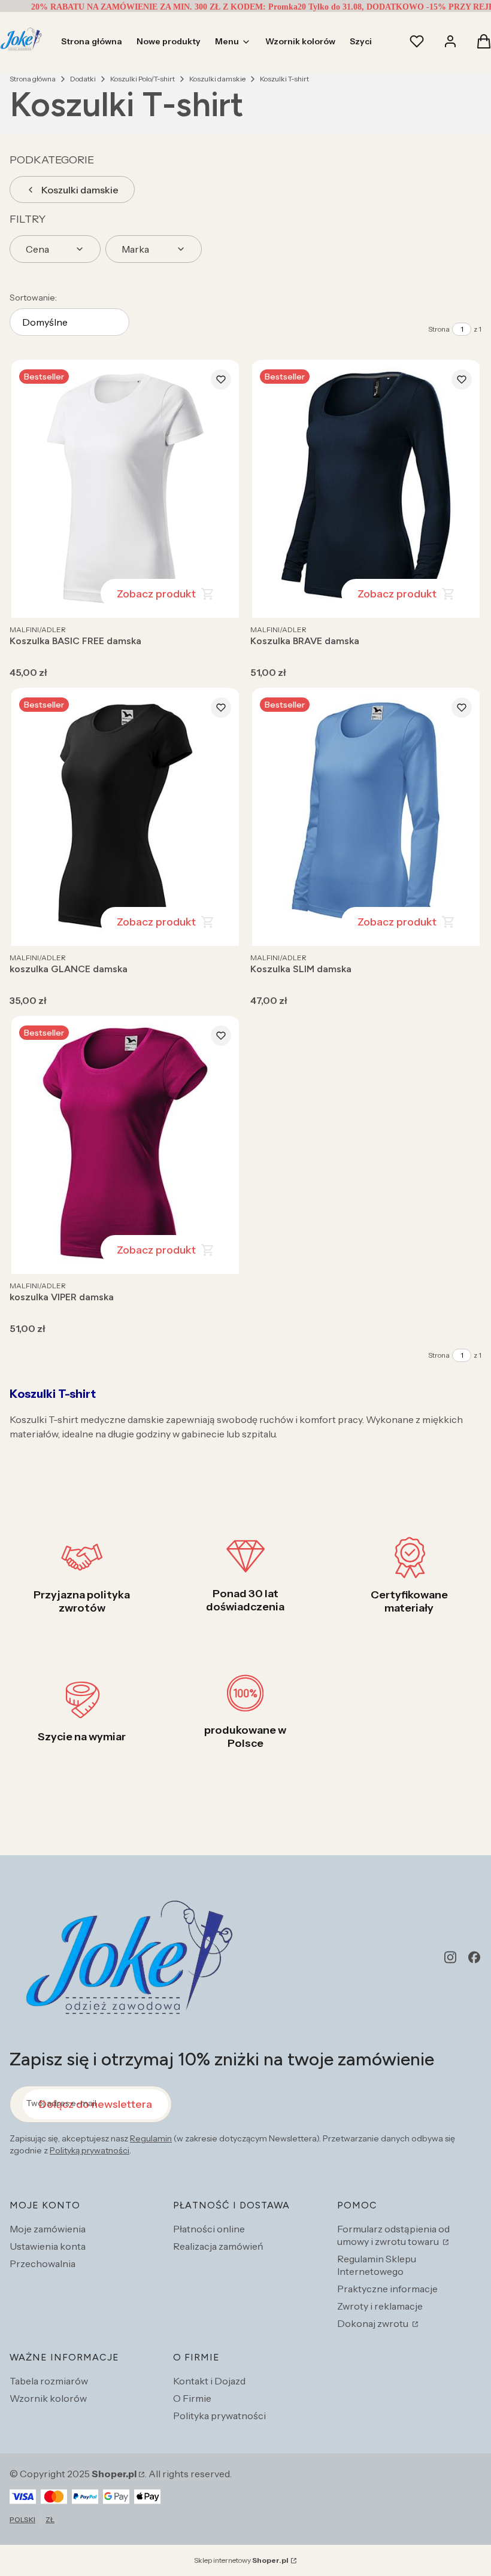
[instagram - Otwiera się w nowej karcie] (450, 1957)
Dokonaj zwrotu (374, 2323)
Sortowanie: (33, 298)
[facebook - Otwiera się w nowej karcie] (474, 1957)
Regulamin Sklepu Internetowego (377, 2265)
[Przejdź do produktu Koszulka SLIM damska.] (366, 817)
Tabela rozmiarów (49, 2381)
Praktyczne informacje (387, 2289)
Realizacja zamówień (218, 2246)
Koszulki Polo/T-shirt (143, 79)
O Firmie (192, 2398)
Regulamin (151, 2138)
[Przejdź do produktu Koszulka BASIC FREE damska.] (125, 489)
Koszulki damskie (217, 79)
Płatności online (209, 2229)
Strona (439, 329)
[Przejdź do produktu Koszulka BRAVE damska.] (366, 489)
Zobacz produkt (156, 594)
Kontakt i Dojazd (209, 2381)
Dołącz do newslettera (96, 2104)
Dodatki (83, 79)
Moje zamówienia (48, 2229)
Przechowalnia (43, 2264)
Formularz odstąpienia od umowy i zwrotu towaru (393, 2235)
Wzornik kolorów (48, 2398)
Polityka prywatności (219, 2416)
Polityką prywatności (90, 2150)
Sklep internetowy (241, 2560)
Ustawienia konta (48, 2246)
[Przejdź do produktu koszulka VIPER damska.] (125, 1145)
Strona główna (33, 79)
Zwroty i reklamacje (380, 2306)
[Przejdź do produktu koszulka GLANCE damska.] (125, 817)
